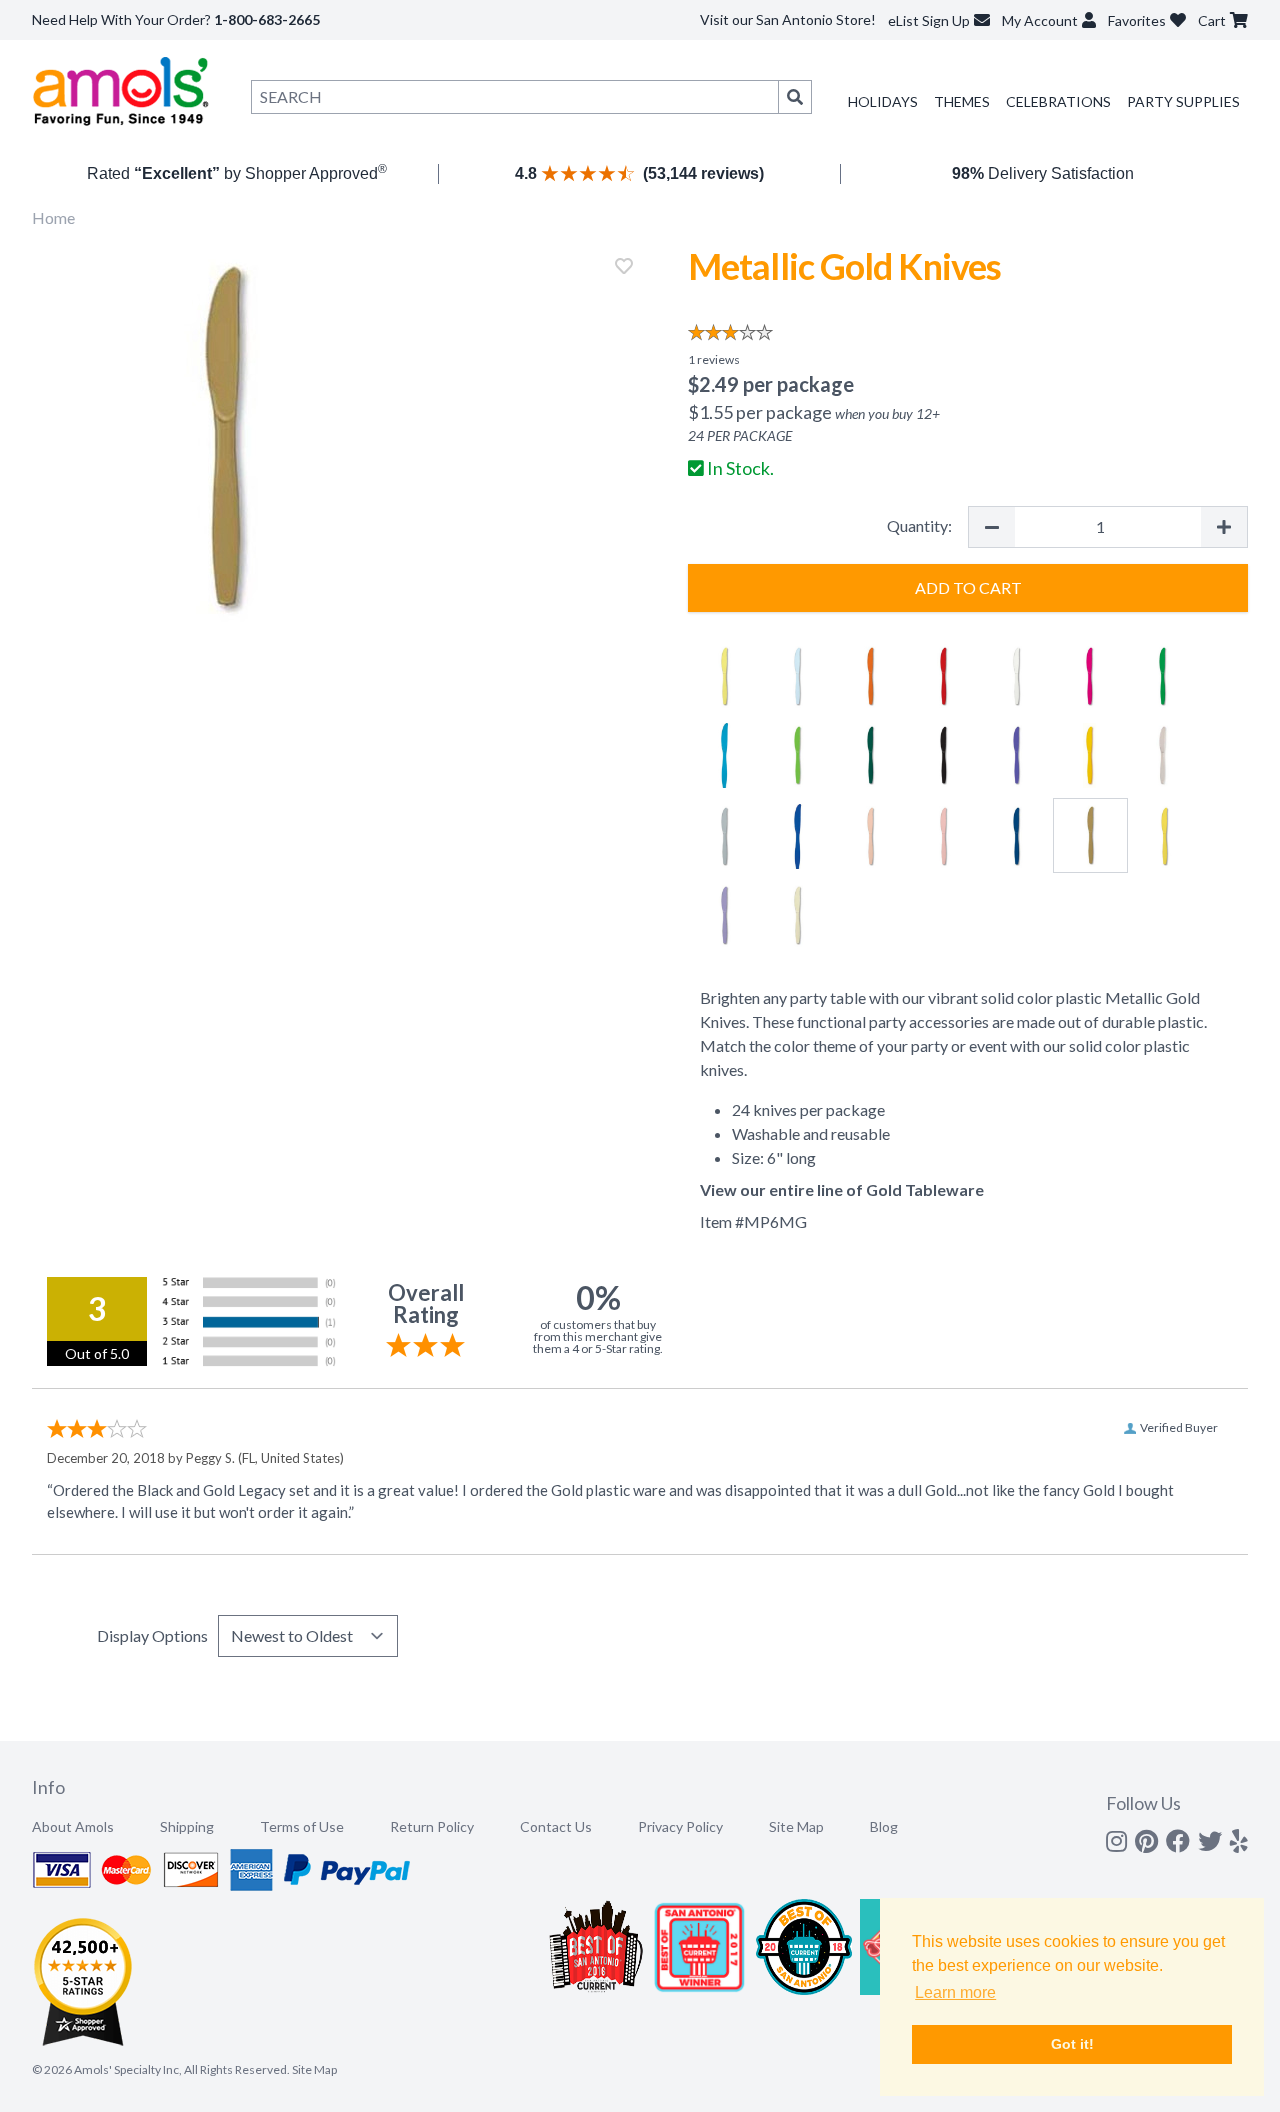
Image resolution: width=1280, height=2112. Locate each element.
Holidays (883, 101)
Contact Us (556, 1826)
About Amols (73, 1826)
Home (53, 217)
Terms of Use (302, 1826)
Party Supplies (1183, 101)
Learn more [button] (955, 1992)
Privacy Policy (680, 1826)
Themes (962, 101)
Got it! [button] (1072, 2044)
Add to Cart (968, 587)
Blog (884, 1826)
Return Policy (432, 1826)
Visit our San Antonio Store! (788, 19)
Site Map (796, 1826)
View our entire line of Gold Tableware (842, 1189)
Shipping (187, 1826)
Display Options (152, 1635)
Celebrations (1058, 101)
